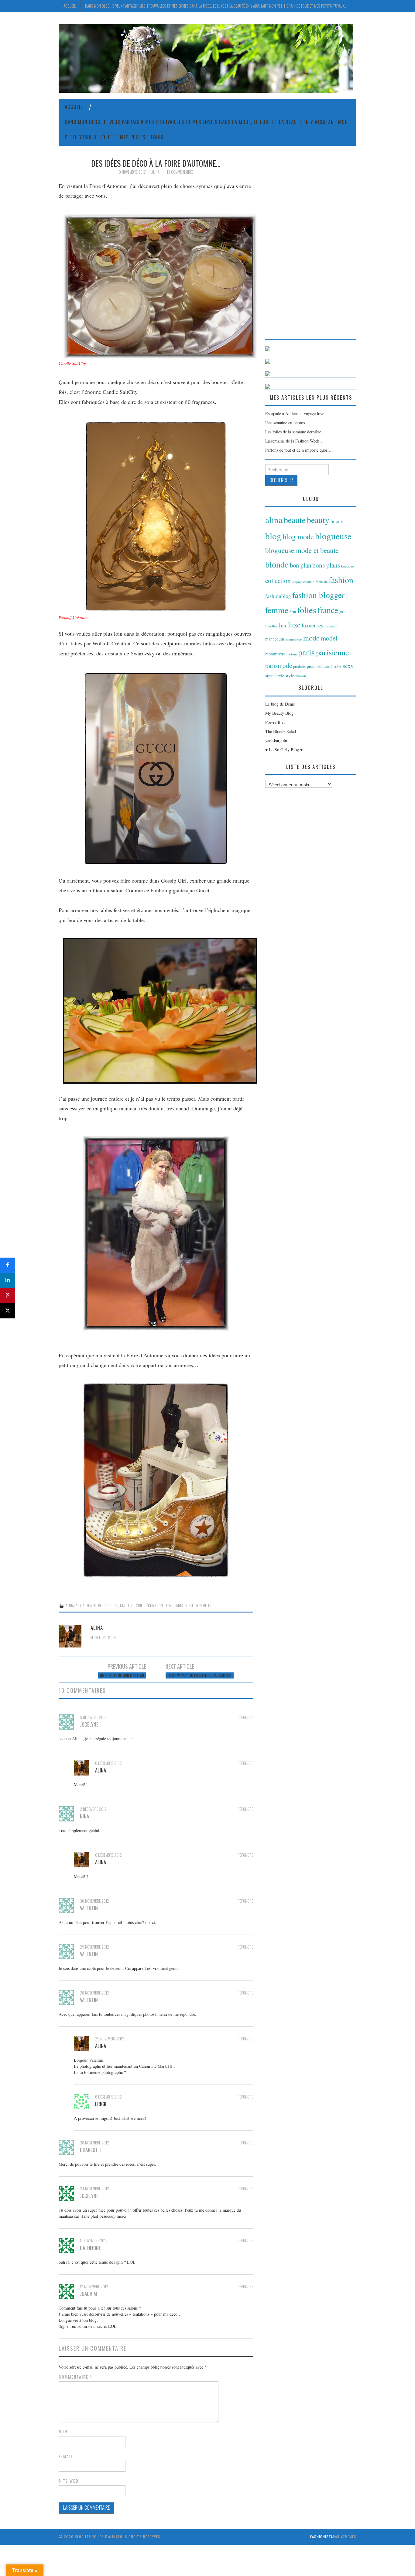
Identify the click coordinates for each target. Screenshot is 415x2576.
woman (301, 676)
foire (169, 1606)
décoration (154, 1606)
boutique (348, 566)
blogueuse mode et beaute (302, 550)
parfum (292, 654)
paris (179, 1606)
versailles (203, 1606)
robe (338, 666)
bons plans (326, 565)
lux (283, 625)
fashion (341, 580)
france (328, 610)
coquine (297, 582)
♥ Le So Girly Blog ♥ (284, 750)
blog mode (298, 536)
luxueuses (312, 625)
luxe (294, 625)
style (290, 675)
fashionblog (278, 596)
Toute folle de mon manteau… (122, 1675)
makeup (331, 626)
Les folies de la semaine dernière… (295, 432)
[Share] (8, 1265)
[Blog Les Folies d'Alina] (206, 58)
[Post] (8, 1311)
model (329, 638)
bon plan (300, 565)
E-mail (66, 2456)
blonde (277, 564)
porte (189, 1606)
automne (89, 1606)
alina (70, 1606)
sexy (348, 666)
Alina (155, 172)
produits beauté (320, 666)
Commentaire (75, 2377)
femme (277, 610)
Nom (63, 2432)
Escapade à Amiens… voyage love (295, 413)
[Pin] (8, 1296)
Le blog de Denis (280, 704)
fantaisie (322, 582)
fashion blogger (318, 595)
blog (102, 1606)
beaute (295, 520)
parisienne (333, 652)
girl (342, 612)
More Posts (103, 1638)
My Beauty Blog (279, 713)
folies (307, 610)
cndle (125, 1606)
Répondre (245, 1717)
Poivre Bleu (275, 722)
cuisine (137, 1606)
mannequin (275, 639)
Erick (101, 2104)
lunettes (271, 626)
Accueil (70, 6)
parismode (279, 665)
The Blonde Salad (281, 731)
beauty (318, 520)
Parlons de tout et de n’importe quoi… (298, 450)
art (78, 1606)
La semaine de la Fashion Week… (294, 441)
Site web (69, 2481)
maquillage (294, 639)
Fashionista (322, 2537)
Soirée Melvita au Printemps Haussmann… (200, 1675)
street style (275, 676)
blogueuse (333, 536)
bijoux (337, 521)
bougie (113, 1606)
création (309, 582)
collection (278, 581)
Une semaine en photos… (287, 423)
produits (299, 666)
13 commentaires (180, 172)
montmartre (275, 654)
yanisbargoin (276, 740)
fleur (293, 612)
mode (311, 638)
